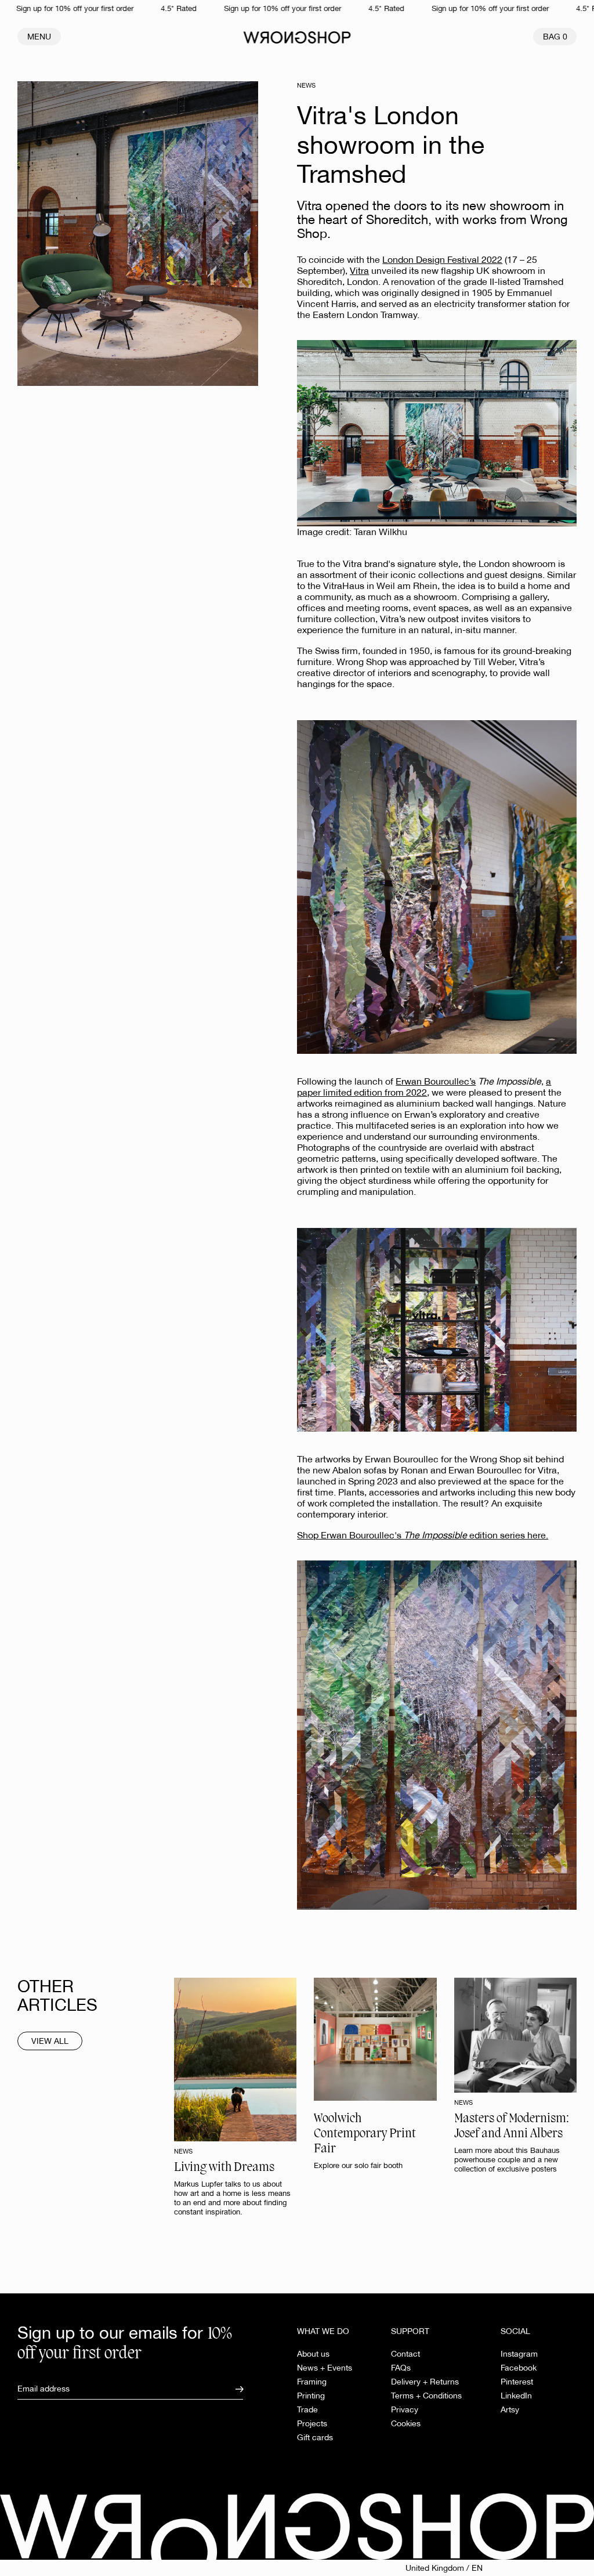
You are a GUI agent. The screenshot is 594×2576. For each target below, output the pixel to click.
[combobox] (192, 1284)
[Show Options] (274, 1284)
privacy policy (176, 1387)
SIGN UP (195, 1326)
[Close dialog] (485, 1153)
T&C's (137, 1387)
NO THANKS (196, 1356)
